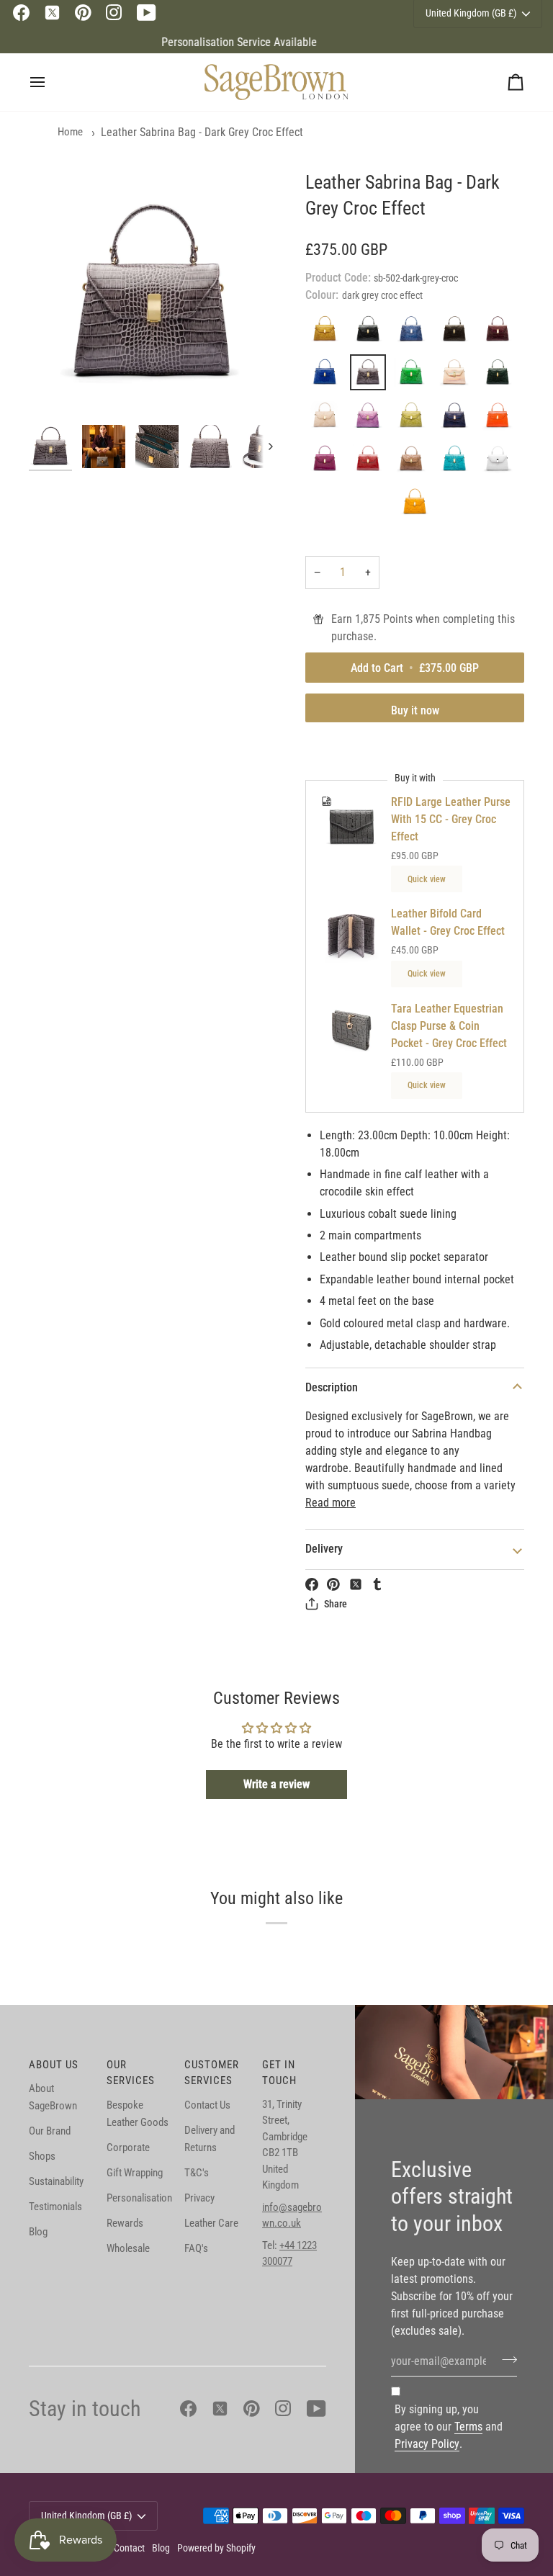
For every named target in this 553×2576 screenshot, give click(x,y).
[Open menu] (50, 82)
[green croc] (501, 376)
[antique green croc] (328, 333)
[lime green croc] (415, 419)
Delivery (324, 1549)
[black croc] (372, 333)
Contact (129, 2548)
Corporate (128, 2148)
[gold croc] (458, 376)
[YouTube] (147, 13)
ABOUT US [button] (54, 2065)
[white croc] (501, 462)
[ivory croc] (328, 419)
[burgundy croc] (501, 333)
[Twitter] (52, 13)
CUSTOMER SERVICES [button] (212, 2073)
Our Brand (50, 2131)
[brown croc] (458, 333)
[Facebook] (21, 13)
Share (336, 1604)
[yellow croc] (415, 506)
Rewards (125, 2223)
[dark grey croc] (372, 376)
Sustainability (56, 2181)
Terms (468, 2427)
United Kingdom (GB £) (86, 2516)
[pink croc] (328, 462)
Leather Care (211, 2223)
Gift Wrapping (135, 2173)
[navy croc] (458, 419)
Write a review (276, 1784)
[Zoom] (153, 294)
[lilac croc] (372, 419)
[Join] (505, 2359)
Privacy (199, 2198)
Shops (42, 2156)
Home (70, 132)
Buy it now (415, 710)
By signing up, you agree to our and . (449, 2427)
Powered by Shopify (216, 2548)
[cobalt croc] (328, 376)
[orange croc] (501, 419)
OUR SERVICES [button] (131, 2073)
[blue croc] (415, 333)
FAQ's (196, 2248)
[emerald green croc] (415, 376)
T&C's (197, 2173)
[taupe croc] (415, 462)
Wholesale (128, 2248)
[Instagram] (114, 13)
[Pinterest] (83, 13)
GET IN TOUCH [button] (279, 2073)
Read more (331, 1503)
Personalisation (139, 2198)
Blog (38, 2232)
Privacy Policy (427, 2444)
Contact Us (207, 2105)
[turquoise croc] (458, 462)
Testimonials (55, 2207)
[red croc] (372, 462)
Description (332, 1387)
